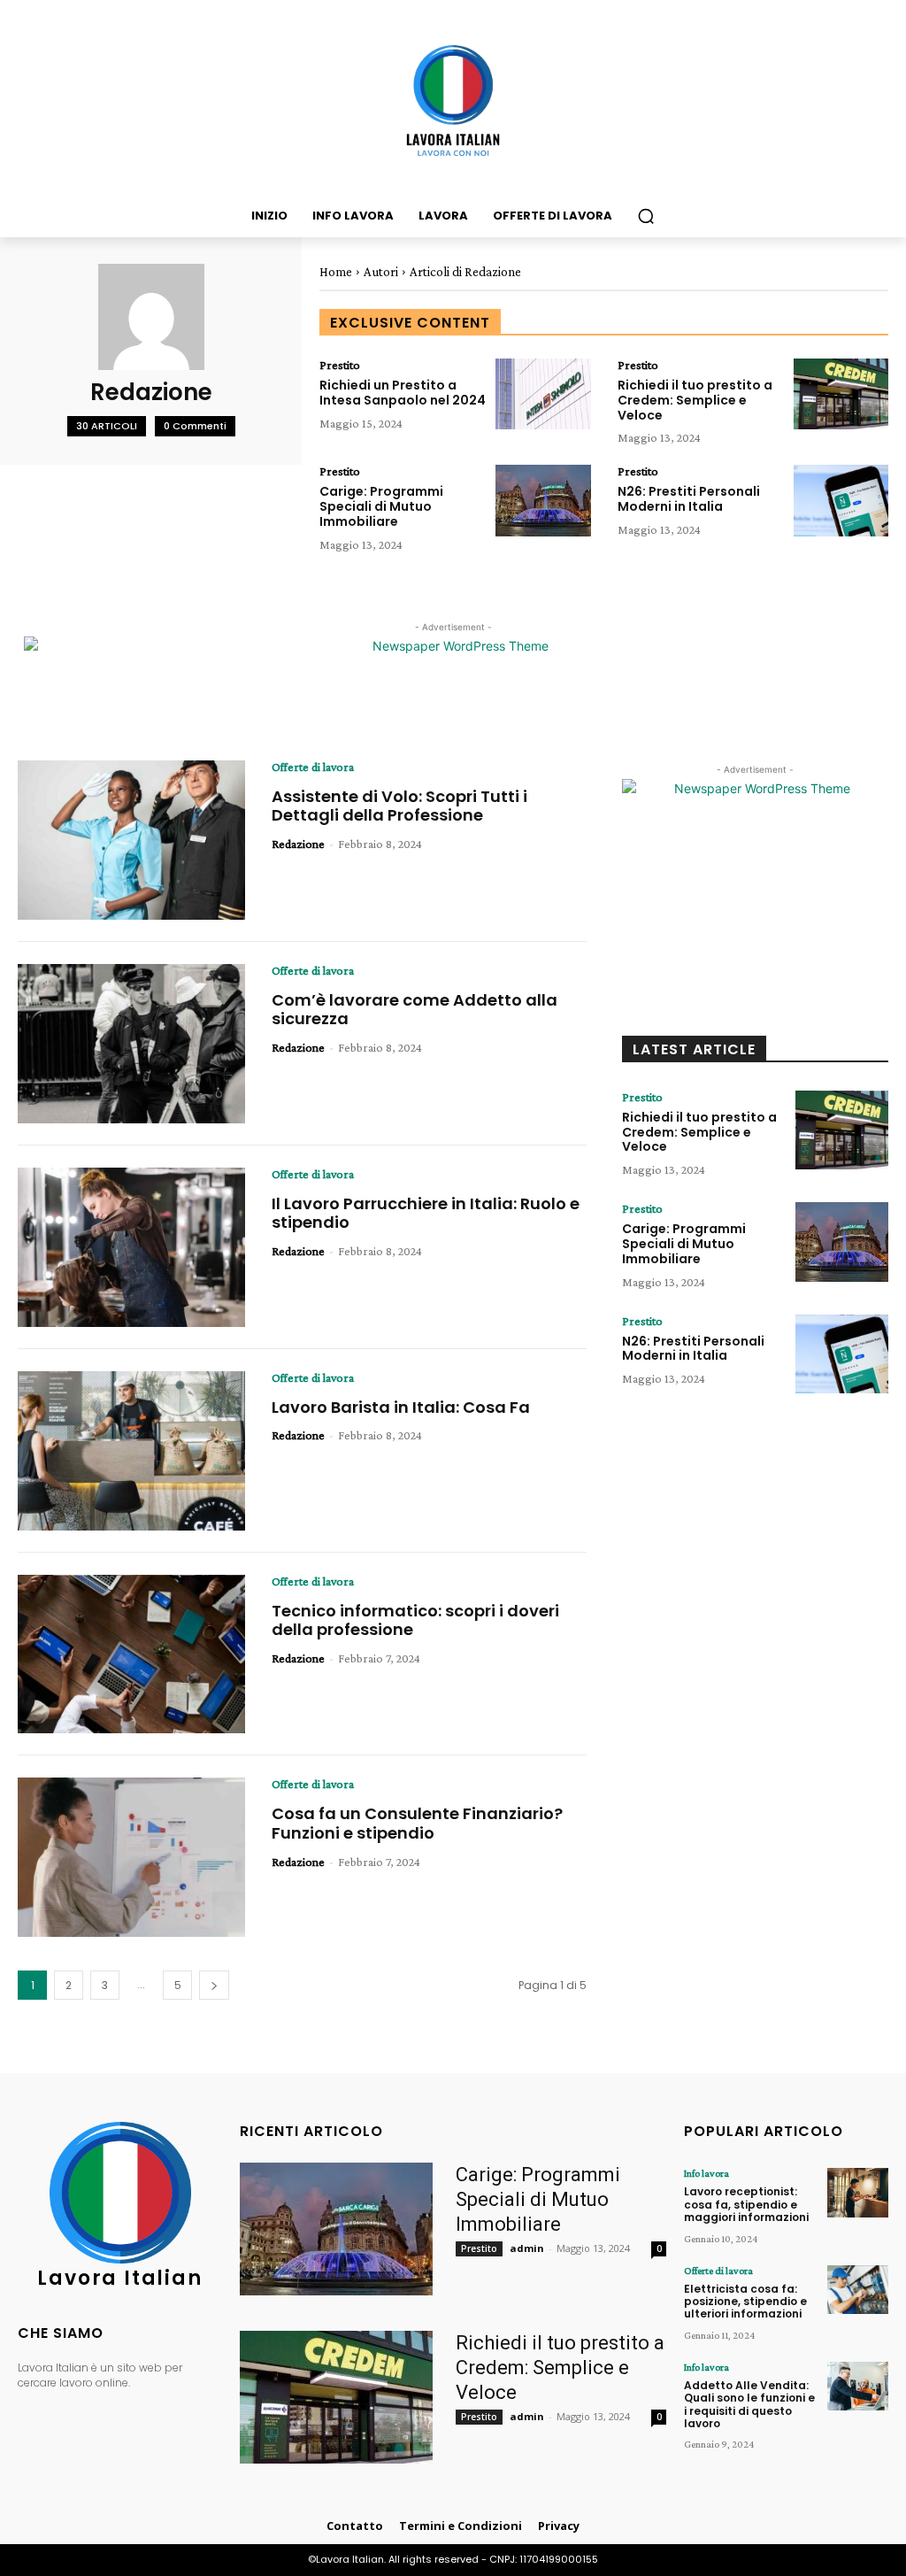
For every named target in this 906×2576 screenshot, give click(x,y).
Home (336, 272)
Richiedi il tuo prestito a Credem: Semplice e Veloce (695, 400)
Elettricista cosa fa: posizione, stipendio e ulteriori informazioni (745, 2302)
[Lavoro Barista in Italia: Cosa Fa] (131, 1451)
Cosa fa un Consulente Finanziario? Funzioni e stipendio (417, 1823)
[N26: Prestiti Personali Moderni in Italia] (841, 500)
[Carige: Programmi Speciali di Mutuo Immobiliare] (543, 500)
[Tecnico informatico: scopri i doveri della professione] (131, 1654)
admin (527, 2248)
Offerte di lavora (313, 767)
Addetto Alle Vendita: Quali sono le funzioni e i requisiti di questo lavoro (749, 2404)
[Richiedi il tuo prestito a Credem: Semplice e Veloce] (841, 394)
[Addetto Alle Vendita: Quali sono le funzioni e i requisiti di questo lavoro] (858, 2386)
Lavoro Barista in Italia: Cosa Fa (401, 1407)
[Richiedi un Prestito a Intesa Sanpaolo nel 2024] (543, 394)
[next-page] (214, 1985)
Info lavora (706, 2173)
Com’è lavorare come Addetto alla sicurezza (415, 1010)
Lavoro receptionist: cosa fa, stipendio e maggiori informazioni (746, 2204)
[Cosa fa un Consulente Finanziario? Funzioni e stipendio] (131, 1857)
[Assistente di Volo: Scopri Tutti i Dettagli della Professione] (131, 840)
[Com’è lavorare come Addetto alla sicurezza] (131, 1044)
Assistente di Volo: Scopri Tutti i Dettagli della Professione (399, 806)
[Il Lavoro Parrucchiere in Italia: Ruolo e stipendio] (131, 1247)
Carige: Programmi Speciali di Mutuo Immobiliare (381, 506)
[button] (646, 216)
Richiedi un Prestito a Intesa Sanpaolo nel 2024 (403, 393)
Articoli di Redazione (465, 272)
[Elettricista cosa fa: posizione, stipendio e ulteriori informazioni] (858, 2290)
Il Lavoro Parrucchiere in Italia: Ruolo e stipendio (426, 1213)
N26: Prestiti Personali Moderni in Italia (689, 499)
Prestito (340, 365)
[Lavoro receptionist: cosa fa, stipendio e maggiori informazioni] (858, 2192)
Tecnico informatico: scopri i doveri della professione (415, 1620)
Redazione (298, 844)
